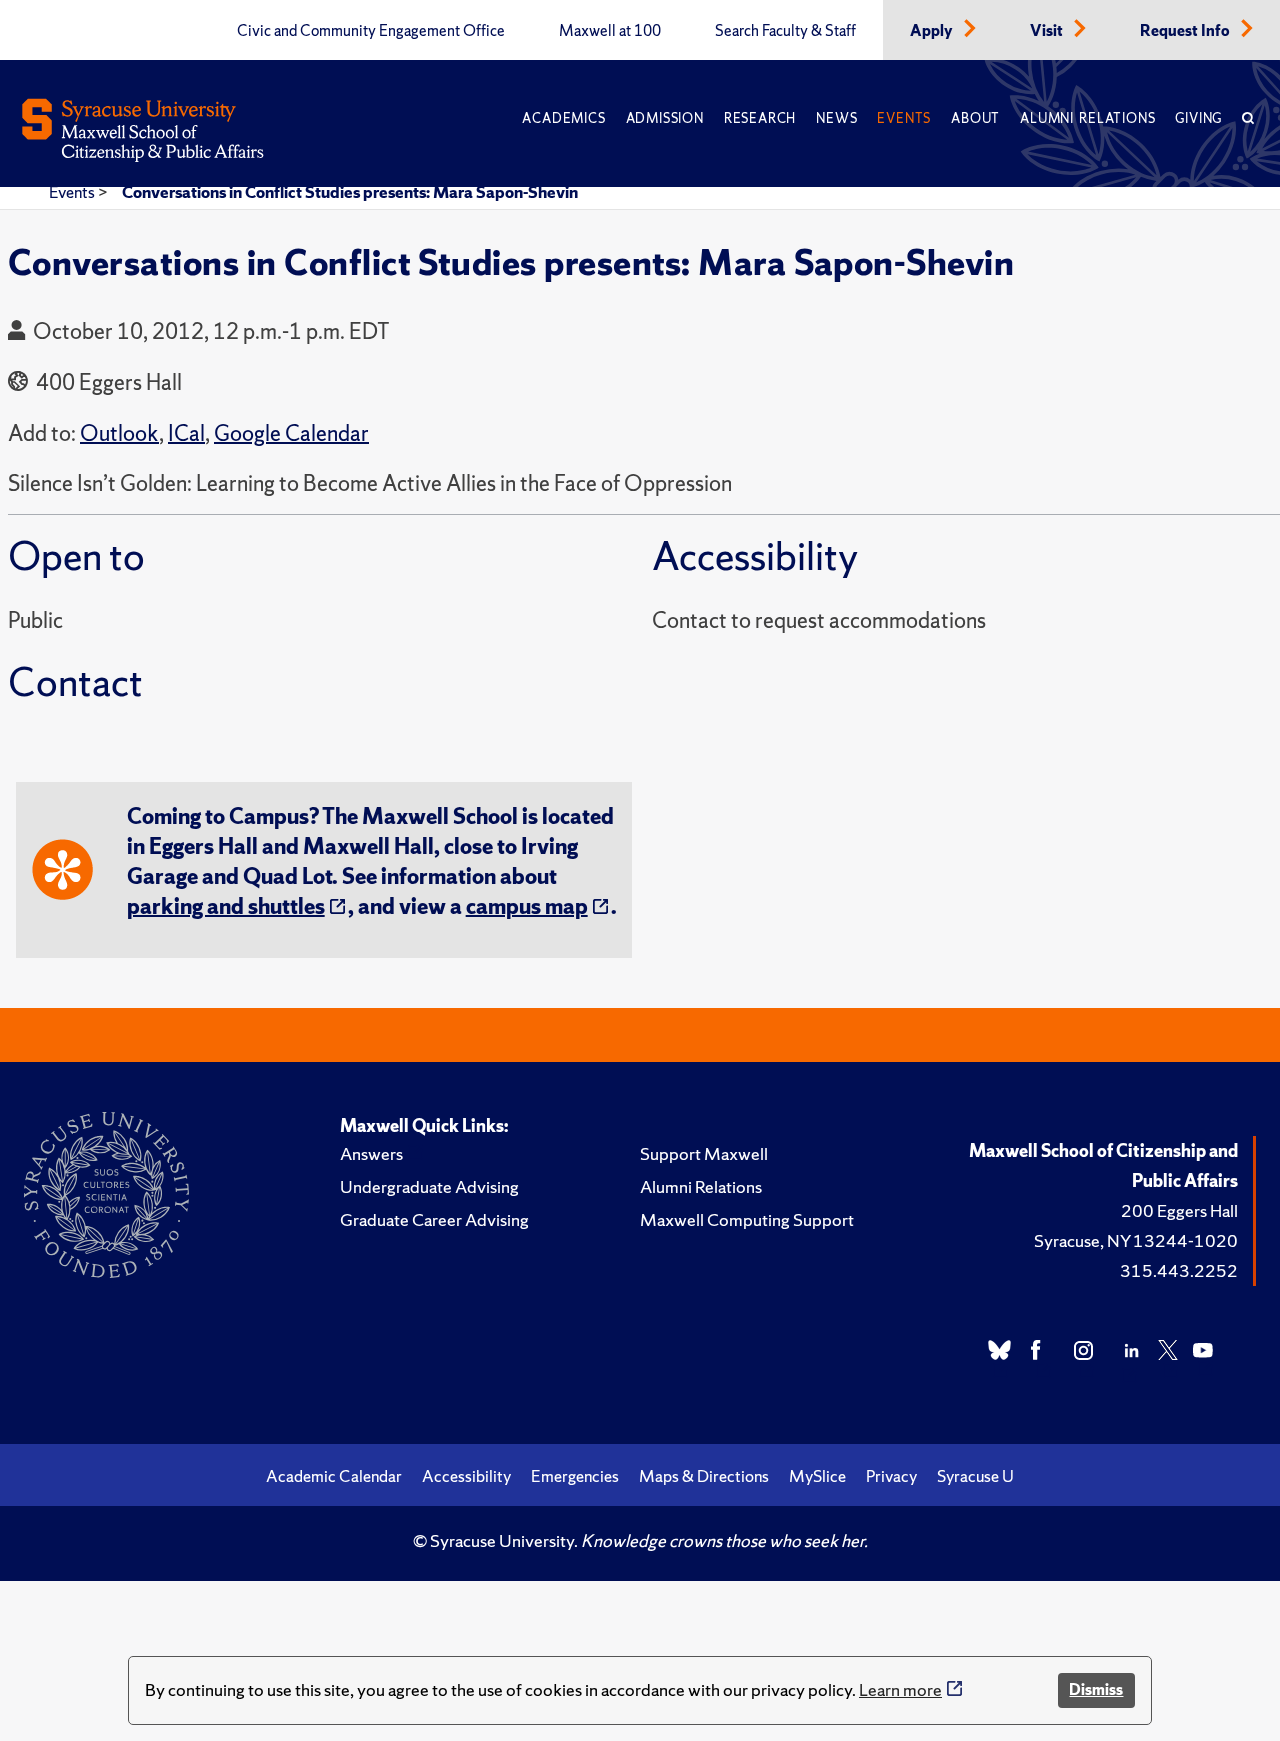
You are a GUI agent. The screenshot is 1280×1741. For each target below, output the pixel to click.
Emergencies (575, 1476)
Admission (665, 118)
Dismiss (1096, 1689)
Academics (563, 118)
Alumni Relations (1087, 118)
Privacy (891, 1476)
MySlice (817, 1476)
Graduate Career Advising (434, 1219)
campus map (527, 906)
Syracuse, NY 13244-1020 (1136, 1240)
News (836, 118)
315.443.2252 (1179, 1270)
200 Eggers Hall (1179, 1210)
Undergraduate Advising (429, 1186)
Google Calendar (291, 433)
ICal (186, 433)
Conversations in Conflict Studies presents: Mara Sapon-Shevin (350, 192)
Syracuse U (975, 1476)
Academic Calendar (334, 1476)
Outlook (119, 433)
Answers (371, 1153)
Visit (1048, 31)
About (975, 118)
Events (904, 118)
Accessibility (466, 1476)
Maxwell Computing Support (747, 1219)
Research (760, 118)
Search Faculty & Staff (785, 31)
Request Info (1186, 31)
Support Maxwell (704, 1153)
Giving (1198, 118)
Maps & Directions (704, 1476)
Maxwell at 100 (610, 31)
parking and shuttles (226, 906)
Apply (933, 31)
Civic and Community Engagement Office (371, 31)
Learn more (900, 1689)
